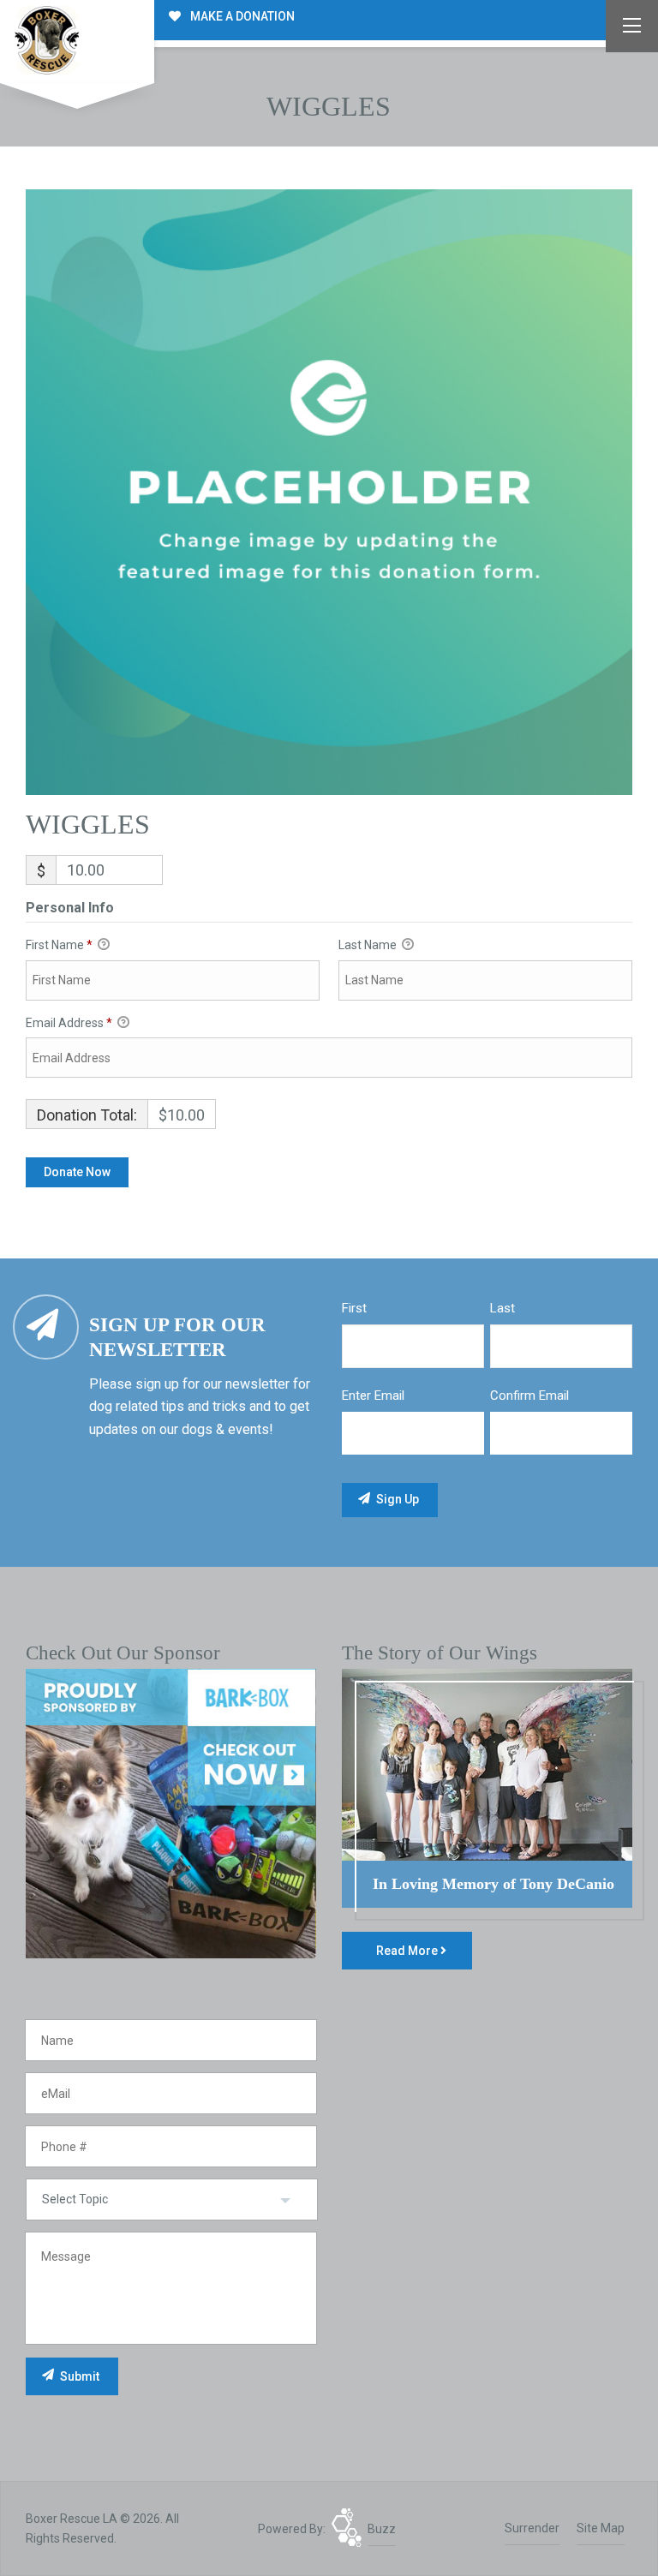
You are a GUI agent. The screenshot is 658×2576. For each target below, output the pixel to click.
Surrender (532, 2528)
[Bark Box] (171, 1813)
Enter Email (373, 1396)
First (354, 1308)
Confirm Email (529, 1396)
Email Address (69, 1023)
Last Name (369, 945)
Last (502, 1308)
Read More (408, 1951)
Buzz (382, 2529)
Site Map (601, 2528)
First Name (59, 945)
